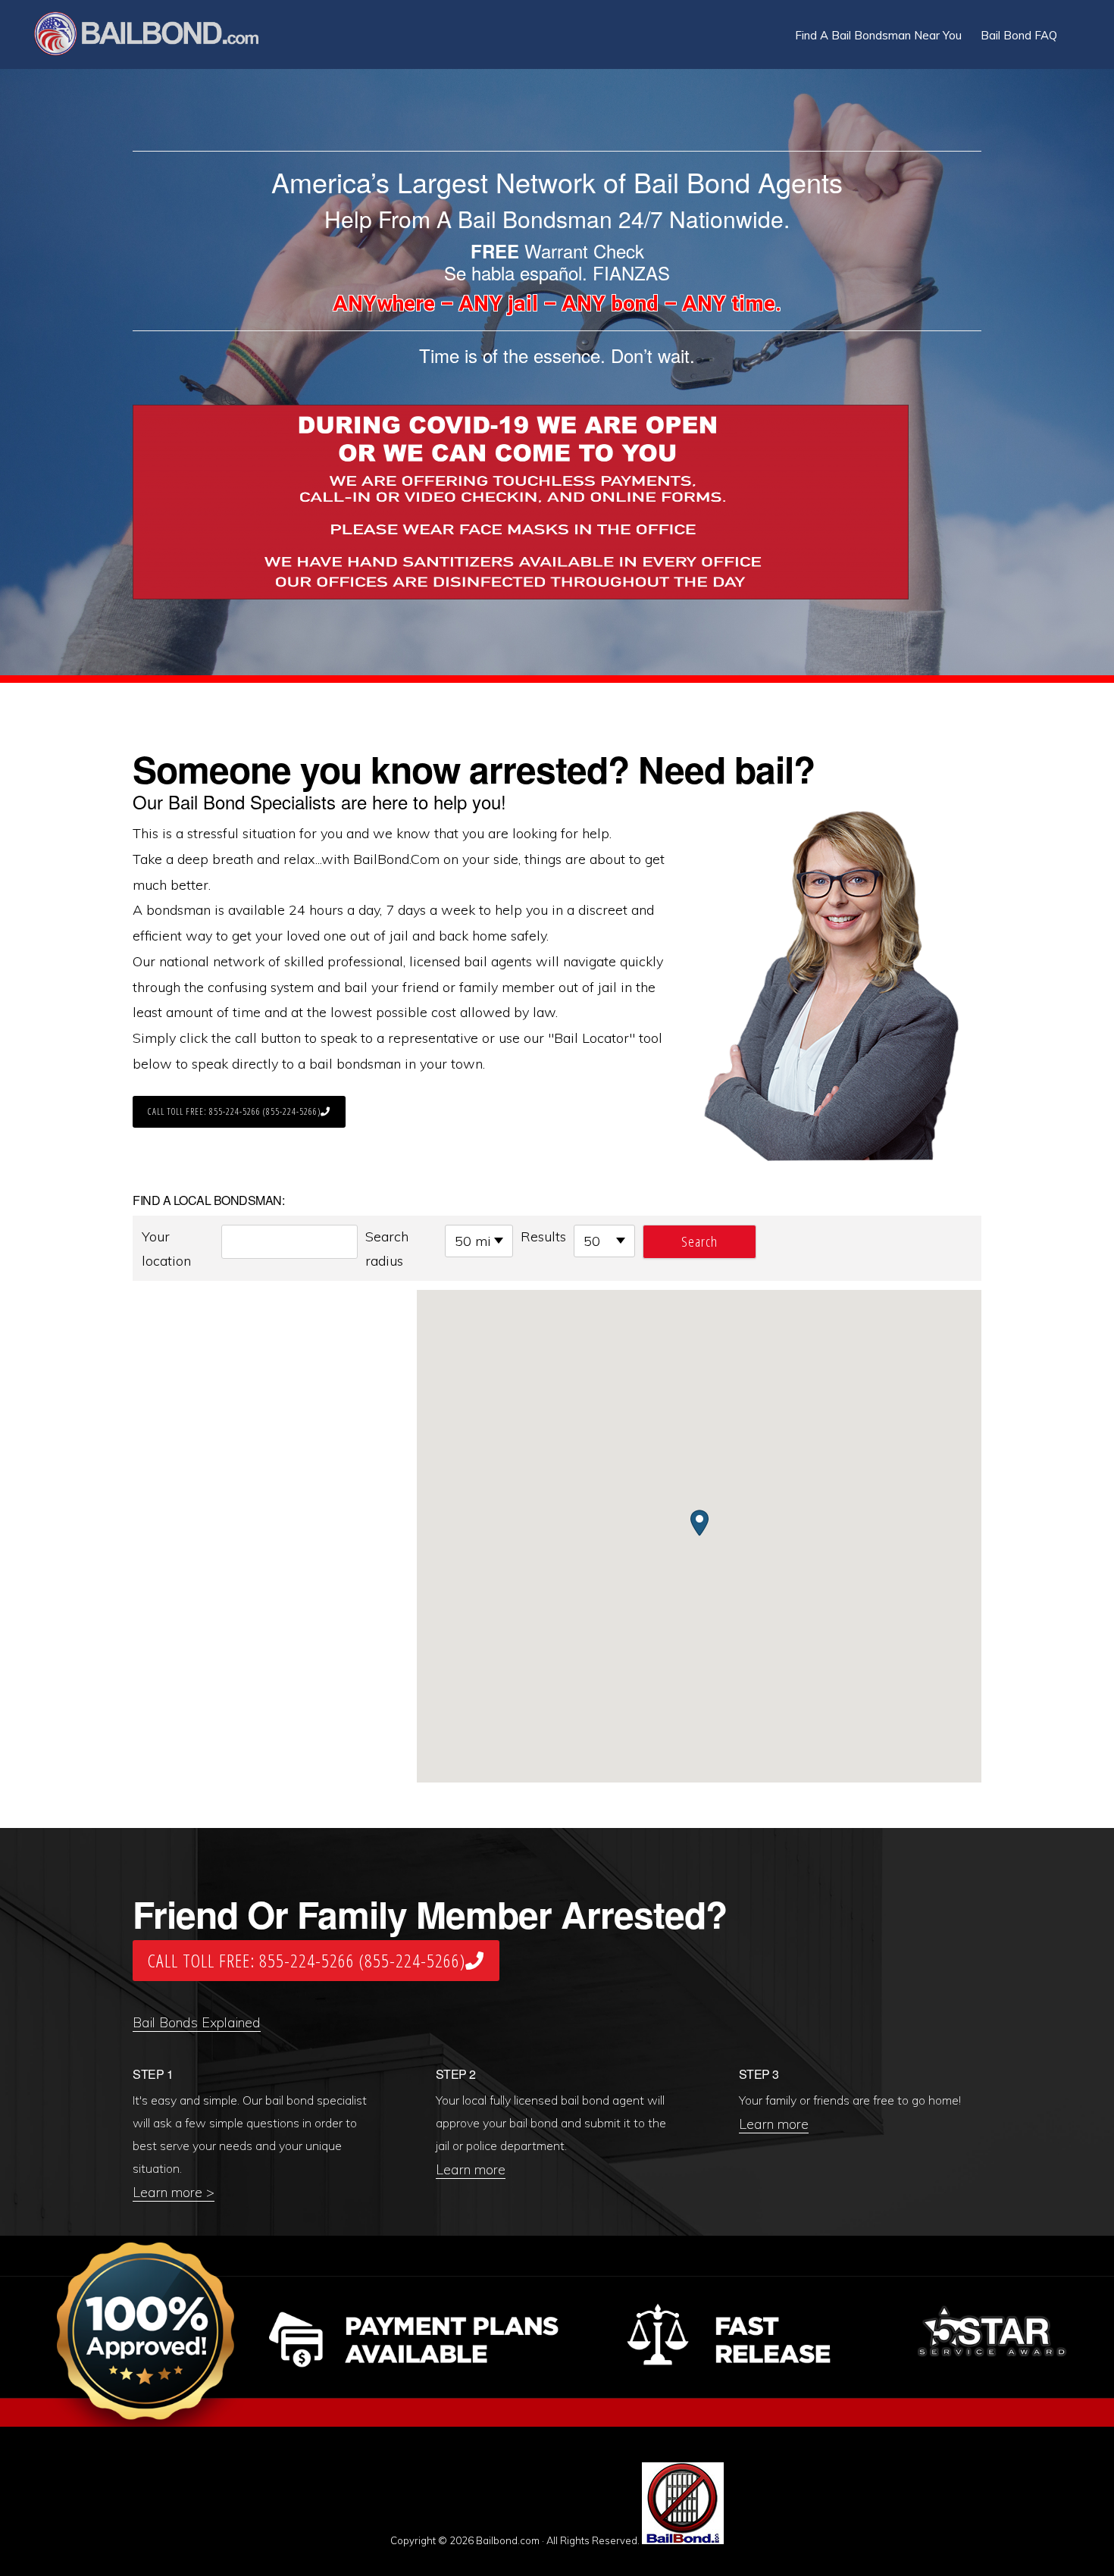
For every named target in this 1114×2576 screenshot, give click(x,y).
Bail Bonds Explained (197, 2022)
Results (543, 1236)
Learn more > (174, 2192)
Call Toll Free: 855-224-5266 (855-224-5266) (234, 1111)
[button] (1076, 24)
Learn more (471, 2169)
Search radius (387, 1249)
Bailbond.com (156, 36)
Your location (166, 1249)
